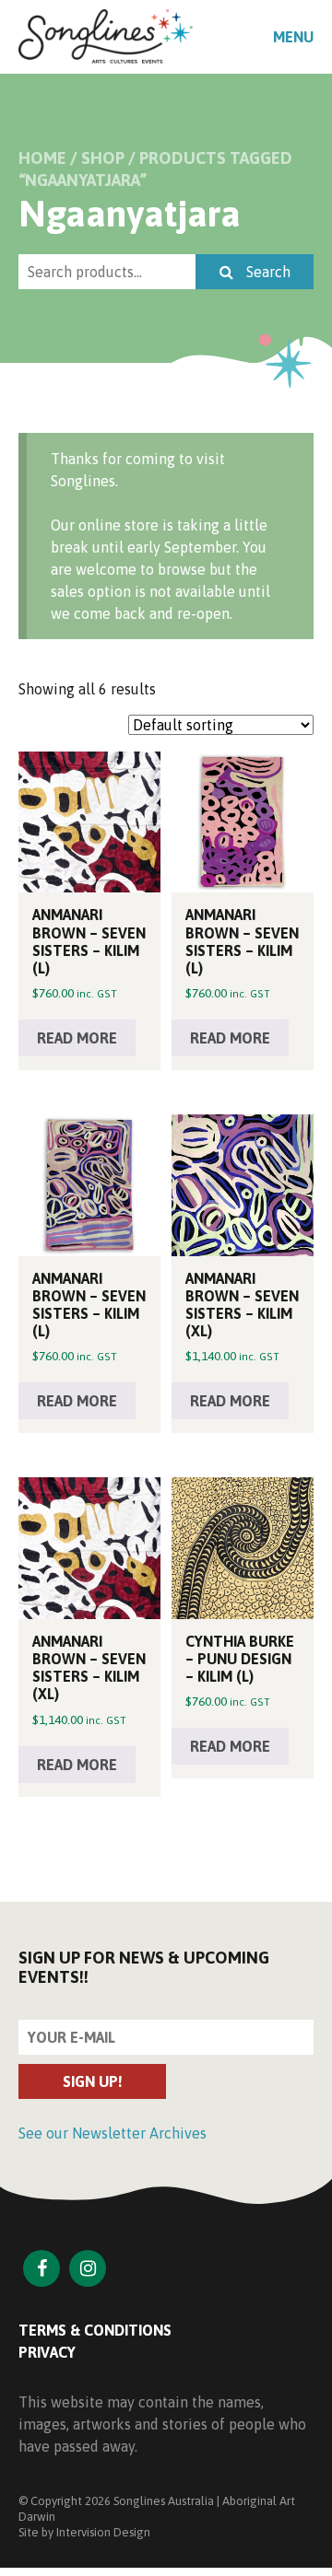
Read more (77, 1038)
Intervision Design (103, 2532)
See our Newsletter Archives (113, 2133)
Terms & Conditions (95, 2330)
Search (267, 272)
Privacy (47, 2352)
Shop (103, 158)
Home (42, 158)
